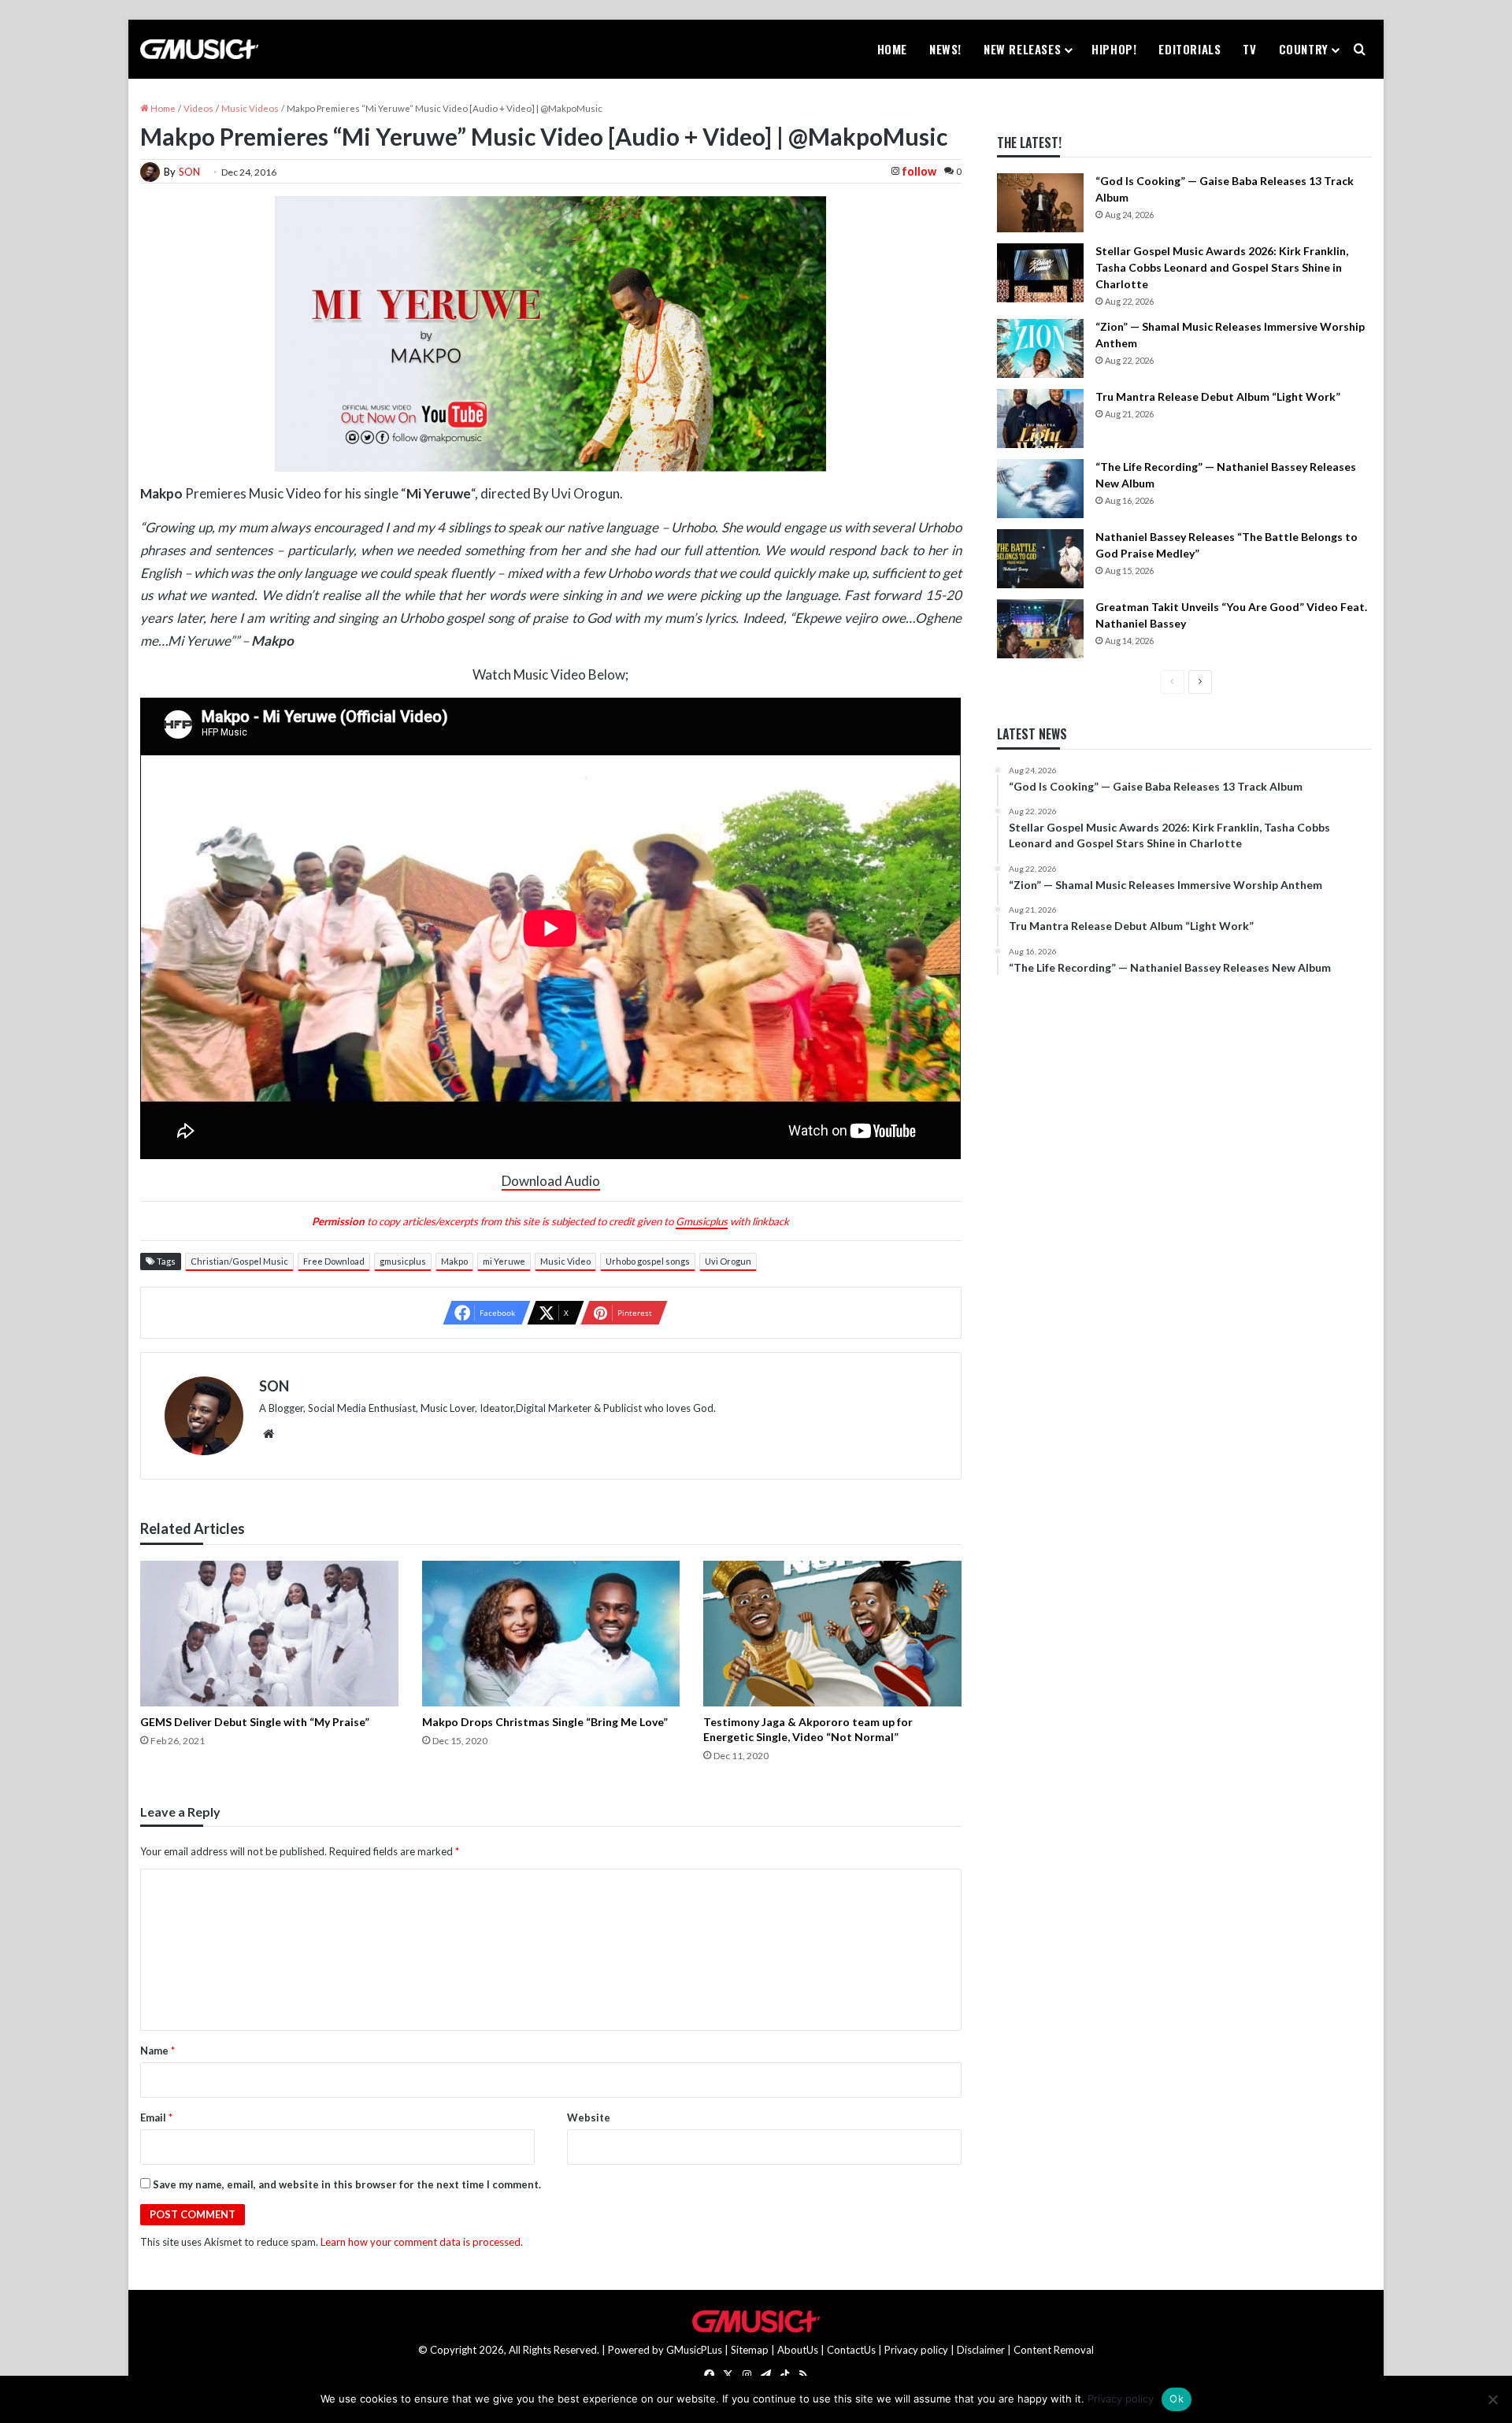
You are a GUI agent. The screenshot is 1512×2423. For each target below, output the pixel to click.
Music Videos (250, 108)
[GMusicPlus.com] (199, 50)
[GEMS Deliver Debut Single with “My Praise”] (269, 1634)
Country (1304, 49)
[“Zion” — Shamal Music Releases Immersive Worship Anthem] (1040, 348)
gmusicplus (403, 1261)
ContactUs (851, 2350)
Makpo (454, 1261)
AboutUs (798, 2350)
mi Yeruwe (504, 1261)
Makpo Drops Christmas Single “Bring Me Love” (545, 1722)
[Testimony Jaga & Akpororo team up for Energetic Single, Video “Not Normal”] (832, 1634)
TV (1249, 49)
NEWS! (945, 49)
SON (189, 172)
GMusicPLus (695, 2350)
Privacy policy (916, 2350)
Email (156, 2117)
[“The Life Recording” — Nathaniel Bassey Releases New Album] (1040, 489)
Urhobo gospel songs (648, 1261)
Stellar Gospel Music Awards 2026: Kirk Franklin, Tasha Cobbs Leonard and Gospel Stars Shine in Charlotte (1222, 267)
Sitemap (750, 2350)
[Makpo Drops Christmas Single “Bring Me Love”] (551, 1634)
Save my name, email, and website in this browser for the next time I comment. (347, 2184)
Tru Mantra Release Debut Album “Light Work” (1218, 396)
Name (157, 2051)
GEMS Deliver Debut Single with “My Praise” (255, 1722)
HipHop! (1114, 49)
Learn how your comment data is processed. (422, 2242)
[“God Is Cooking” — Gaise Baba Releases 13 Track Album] (1040, 203)
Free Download (334, 1261)
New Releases (1022, 49)
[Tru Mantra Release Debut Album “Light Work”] (1040, 419)
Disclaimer (981, 2350)
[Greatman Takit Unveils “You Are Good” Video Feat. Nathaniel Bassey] (1040, 629)
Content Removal (1054, 2350)
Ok (1177, 2399)
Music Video (565, 1261)
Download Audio (551, 1181)
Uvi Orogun (728, 1261)
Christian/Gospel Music (239, 1261)
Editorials (1190, 49)
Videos (198, 108)
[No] (1492, 2399)
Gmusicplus (702, 1221)
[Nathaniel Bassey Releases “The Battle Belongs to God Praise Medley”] (1040, 559)
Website (589, 2117)
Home (892, 49)
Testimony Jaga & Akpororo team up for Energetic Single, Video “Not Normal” (808, 1729)
